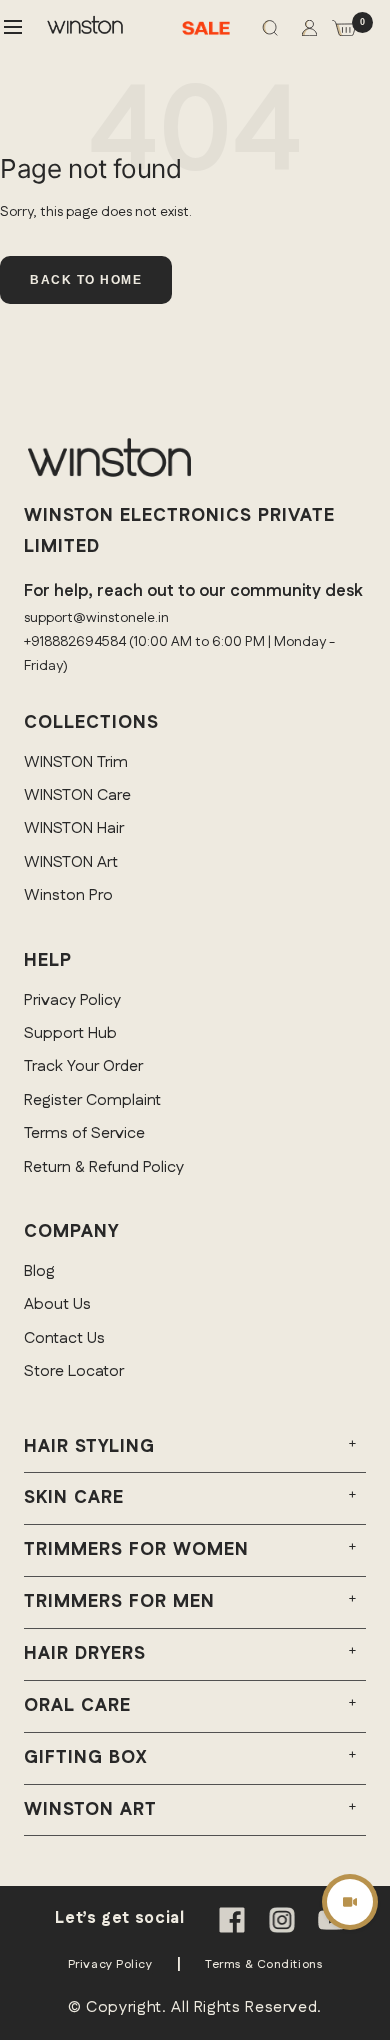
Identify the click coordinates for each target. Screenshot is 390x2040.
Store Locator (74, 1371)
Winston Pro (68, 895)
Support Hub (70, 1033)
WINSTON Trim (76, 762)
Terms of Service (84, 1133)
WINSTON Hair (74, 828)
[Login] (309, 32)
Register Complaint (92, 1100)
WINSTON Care (77, 795)
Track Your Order (83, 1066)
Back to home (86, 280)
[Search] (270, 32)
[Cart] (344, 32)
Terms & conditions (263, 1964)
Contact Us (64, 1338)
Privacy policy (110, 1964)
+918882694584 (75, 642)
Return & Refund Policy (104, 1167)
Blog (39, 1271)
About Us (57, 1304)
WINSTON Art (71, 862)
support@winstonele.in (96, 618)
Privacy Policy (72, 1000)
